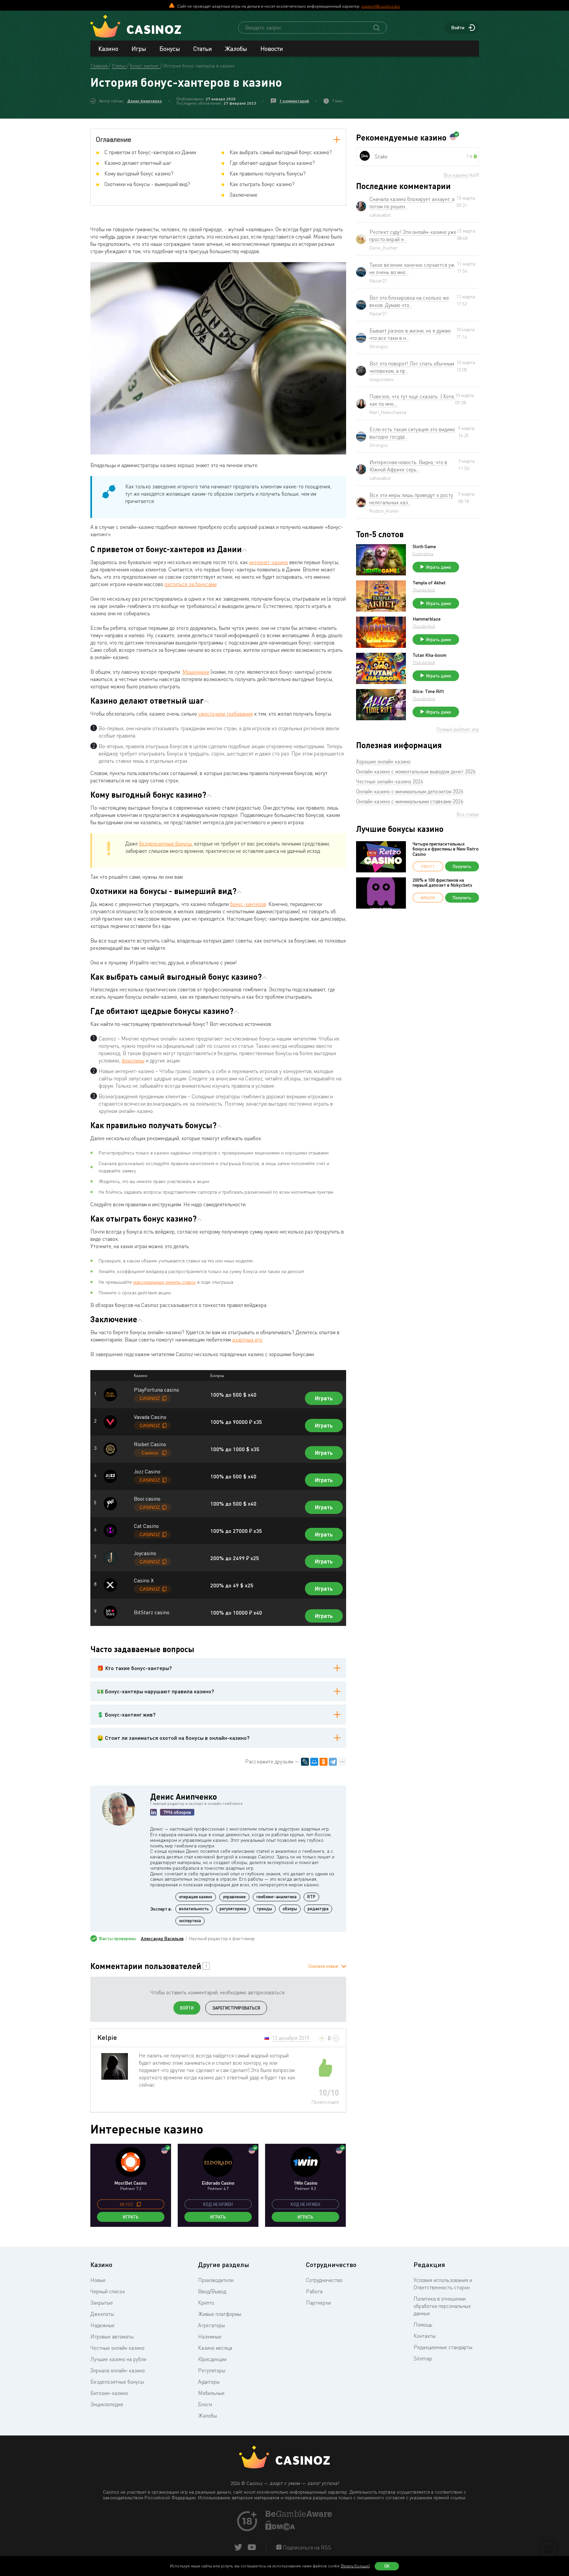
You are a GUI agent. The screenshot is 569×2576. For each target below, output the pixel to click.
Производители (216, 2280)
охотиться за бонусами (190, 584)
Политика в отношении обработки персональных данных (442, 2306)
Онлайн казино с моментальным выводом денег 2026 (416, 771)
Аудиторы (209, 2382)
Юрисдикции (212, 2359)
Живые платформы (220, 2314)
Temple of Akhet (429, 583)
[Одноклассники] (324, 1762)
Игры (139, 49)
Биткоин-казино (109, 2393)
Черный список (108, 2291)
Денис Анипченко (144, 101)
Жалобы (236, 49)
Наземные (210, 2336)
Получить (462, 866)
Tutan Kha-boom (429, 655)
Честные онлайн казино (117, 2348)
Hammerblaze (427, 619)
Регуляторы (212, 2370)
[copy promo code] (139, 2204)
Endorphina (423, 554)
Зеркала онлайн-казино (118, 2370)
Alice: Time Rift (428, 691)
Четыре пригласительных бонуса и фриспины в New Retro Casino (446, 849)
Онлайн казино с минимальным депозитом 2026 (410, 791)
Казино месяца (215, 2348)
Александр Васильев (162, 1938)
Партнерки (318, 2303)
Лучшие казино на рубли (118, 2359)
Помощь (423, 2325)
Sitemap (423, 2358)
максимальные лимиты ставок (165, 1282)
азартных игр (247, 1339)
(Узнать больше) (355, 2566)
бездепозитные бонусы (165, 843)
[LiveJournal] (305, 1762)
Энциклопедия (107, 2404)
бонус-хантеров (248, 904)
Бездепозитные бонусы (117, 2382)
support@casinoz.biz (381, 6)
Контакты (425, 2336)
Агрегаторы (211, 2325)
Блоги (205, 2404)
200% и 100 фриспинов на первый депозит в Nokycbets (442, 883)
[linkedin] (153, 1812)
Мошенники (196, 672)
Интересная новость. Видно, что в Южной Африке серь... (408, 466)
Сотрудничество (324, 2280)
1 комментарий (294, 101)
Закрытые (102, 2303)
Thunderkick (424, 590)
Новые (98, 2280)
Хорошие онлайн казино (383, 761)
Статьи (203, 49)
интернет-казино (269, 562)
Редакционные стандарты (443, 2347)
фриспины (133, 1060)
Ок (387, 2566)
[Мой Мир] (314, 1762)
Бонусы (170, 49)
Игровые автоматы (112, 2336)
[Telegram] (333, 1762)
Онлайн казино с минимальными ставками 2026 (410, 801)
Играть (324, 1398)
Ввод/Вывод (212, 2291)
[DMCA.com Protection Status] (280, 2528)
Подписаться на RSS (306, 2547)
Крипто (206, 2303)
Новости (272, 49)
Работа (314, 2291)
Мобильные (211, 2393)
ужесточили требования (226, 714)
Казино (108, 49)
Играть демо (439, 567)
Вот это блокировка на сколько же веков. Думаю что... (409, 301)
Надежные (102, 2325)
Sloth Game (424, 546)
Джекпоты (102, 2314)
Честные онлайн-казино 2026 (390, 781)
